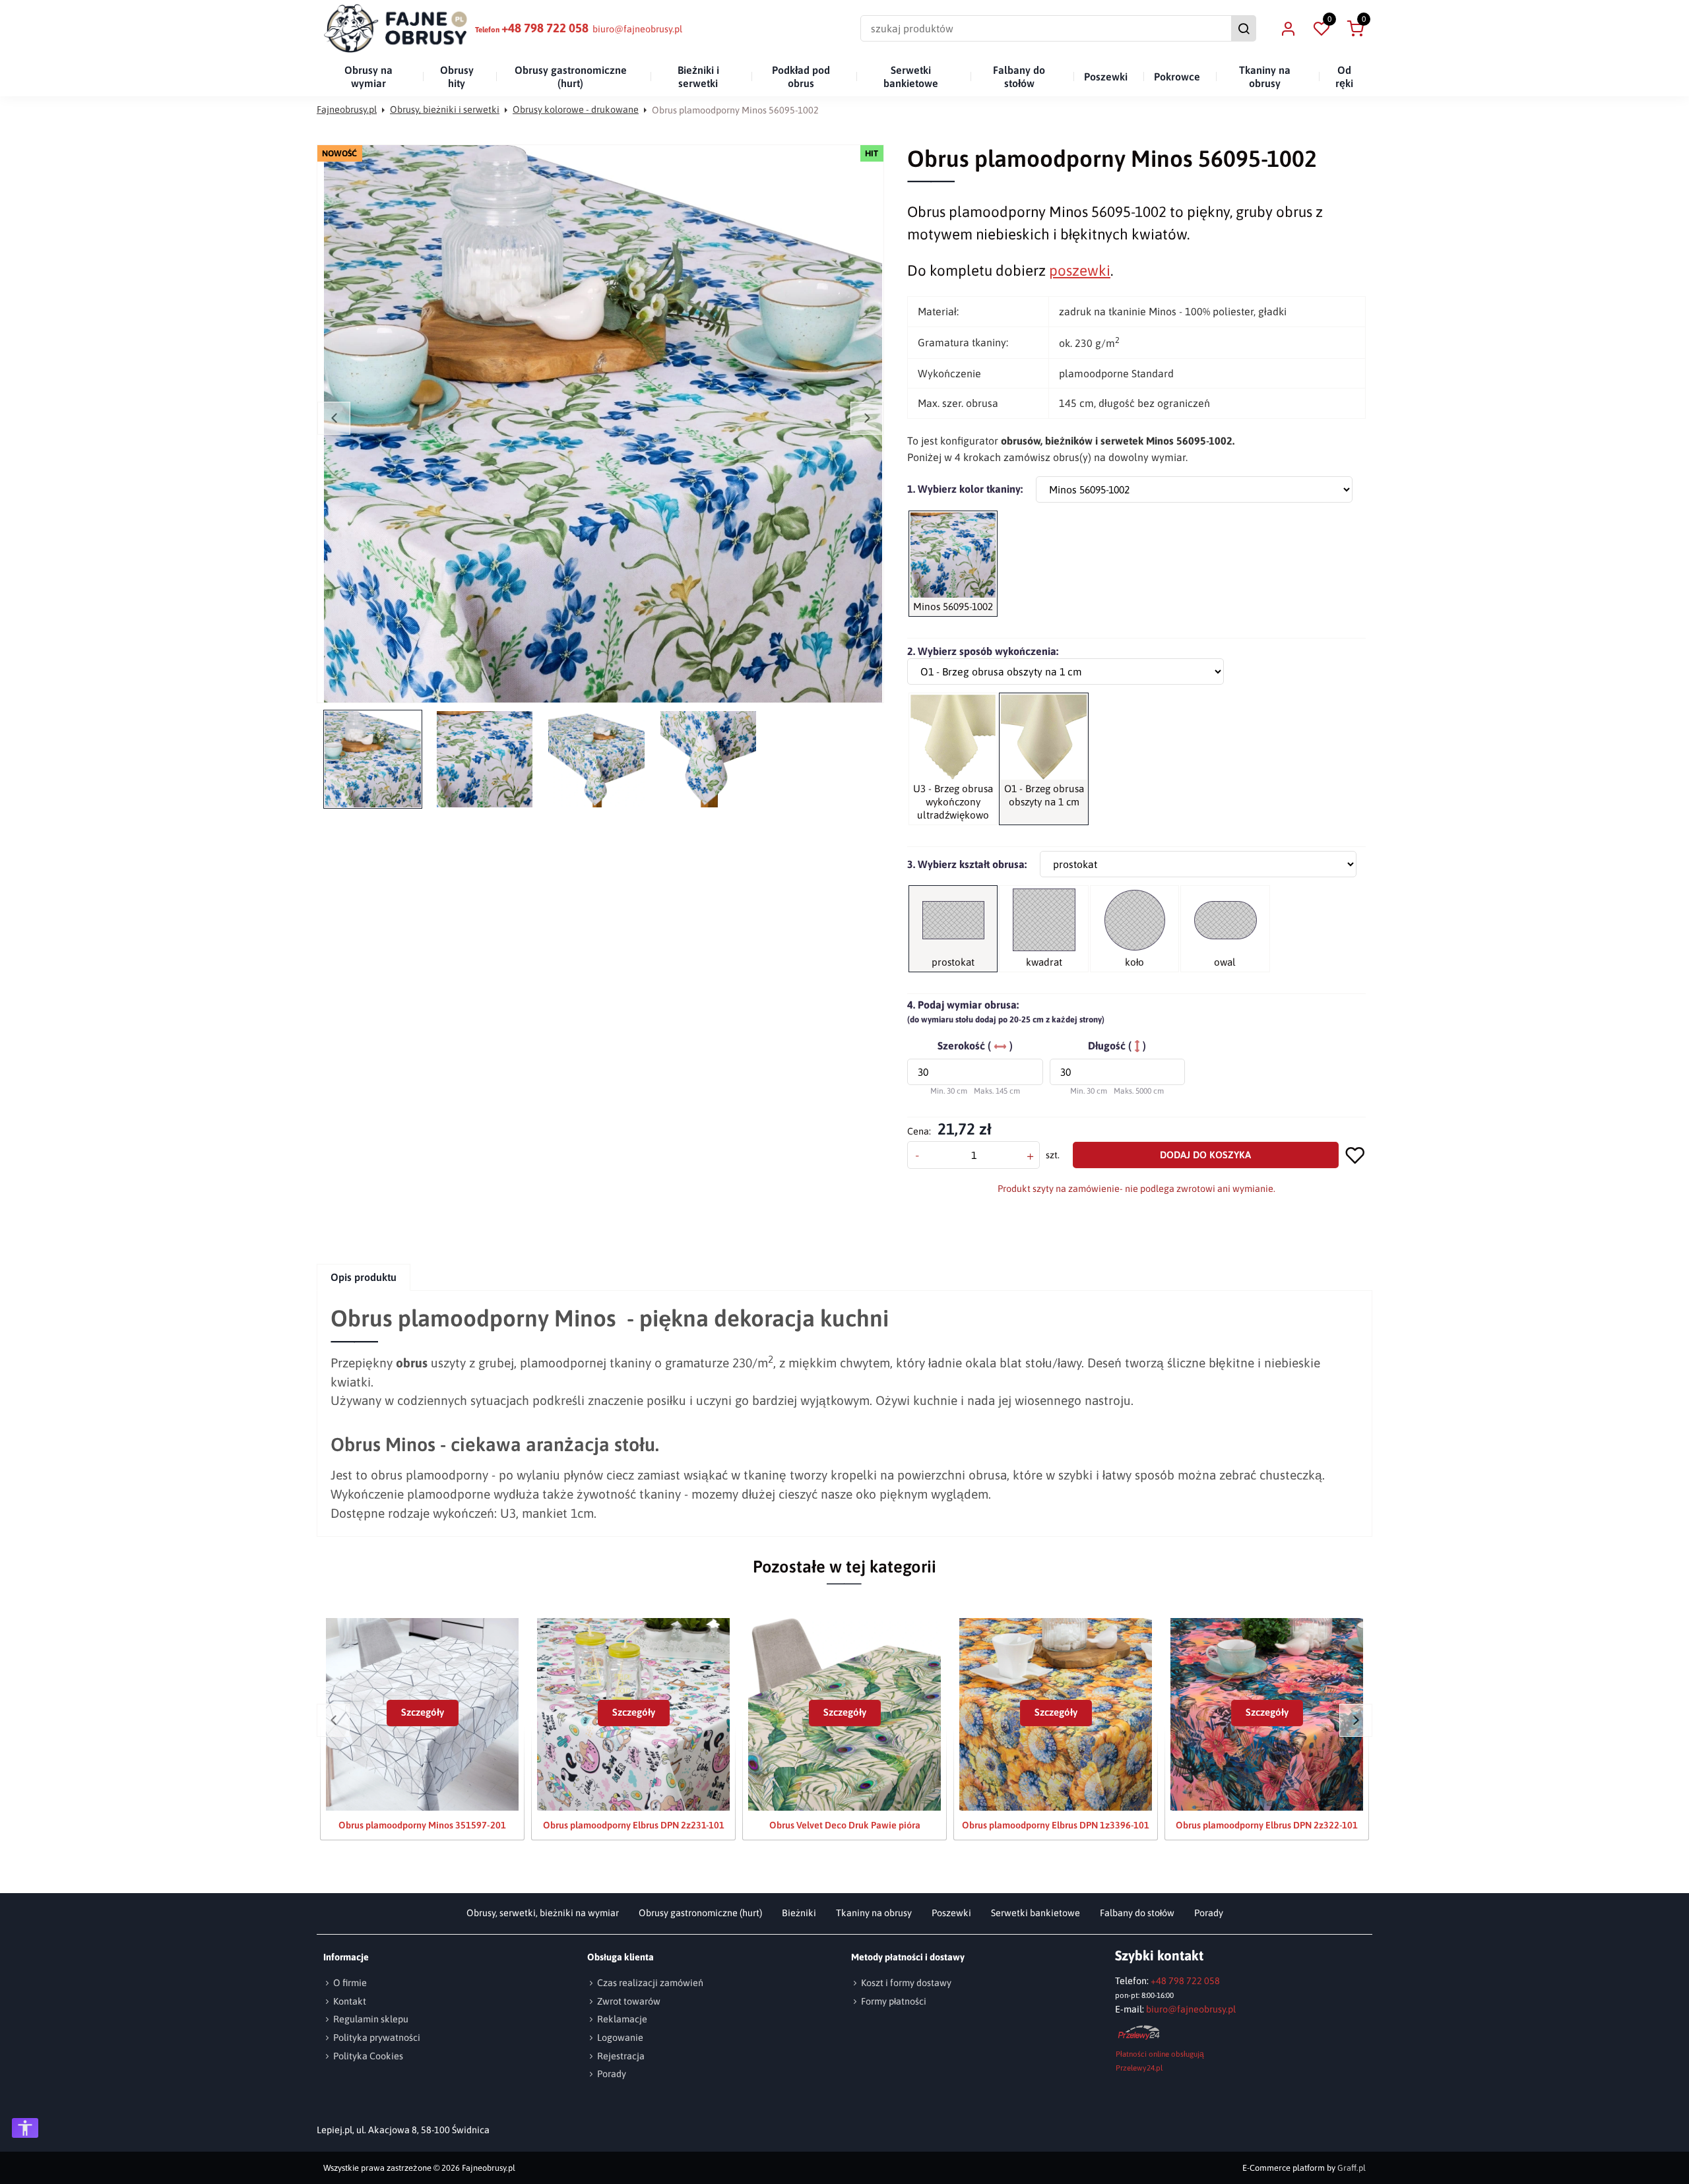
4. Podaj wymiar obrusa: (1006, 1012)
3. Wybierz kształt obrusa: (967, 864)
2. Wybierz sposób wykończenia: (983, 651)
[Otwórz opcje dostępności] (25, 2128)
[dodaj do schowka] (1355, 1155)
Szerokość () (975, 1045)
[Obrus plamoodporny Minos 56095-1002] (603, 424)
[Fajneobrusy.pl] (396, 28)
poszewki (1080, 270)
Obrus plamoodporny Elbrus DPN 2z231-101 (634, 1825)
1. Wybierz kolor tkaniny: (965, 489)
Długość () (1117, 1045)
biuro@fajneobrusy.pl (637, 29)
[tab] (364, 1277)
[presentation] (364, 1277)
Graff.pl (1352, 2168)
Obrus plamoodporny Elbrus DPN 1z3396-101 (1056, 1825)
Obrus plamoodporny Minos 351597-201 (422, 1825)
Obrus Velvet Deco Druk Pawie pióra (845, 1825)
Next (867, 418)
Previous (334, 418)
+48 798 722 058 (545, 28)
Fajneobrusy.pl (347, 109)
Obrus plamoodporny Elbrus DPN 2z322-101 (1267, 1825)
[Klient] (1288, 28)
